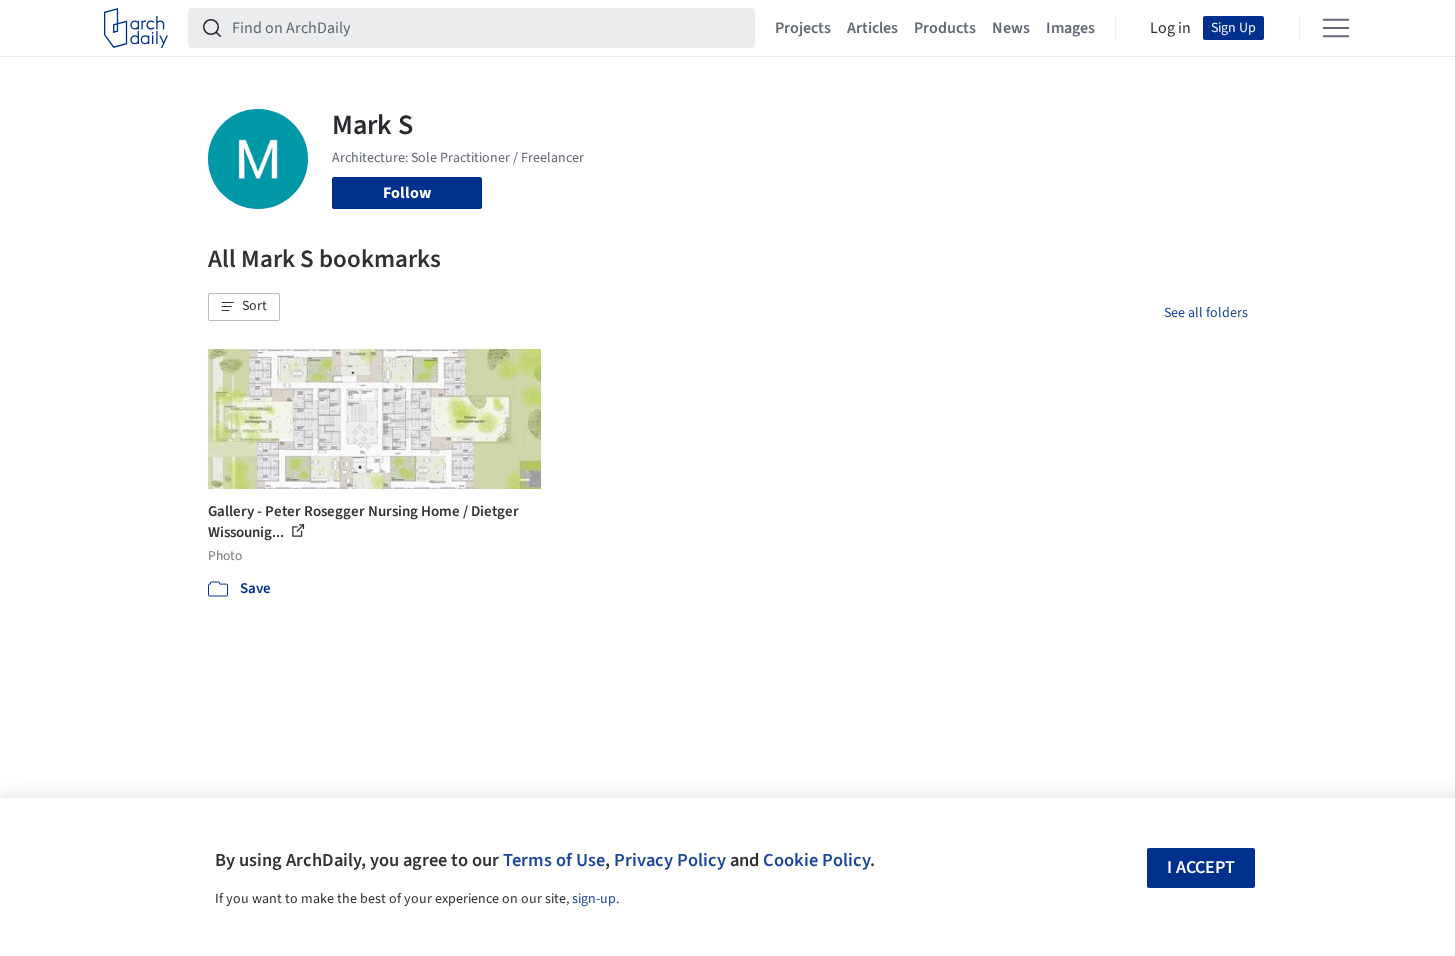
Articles (872, 28)
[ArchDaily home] (136, 28)
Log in (1170, 28)
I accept (1201, 867)
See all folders (1206, 313)
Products (945, 28)
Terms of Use (554, 860)
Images (1070, 28)
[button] (244, 307)
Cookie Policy (816, 860)
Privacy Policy (670, 860)
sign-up (594, 899)
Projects (803, 28)
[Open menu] (1336, 28)
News (1011, 28)
